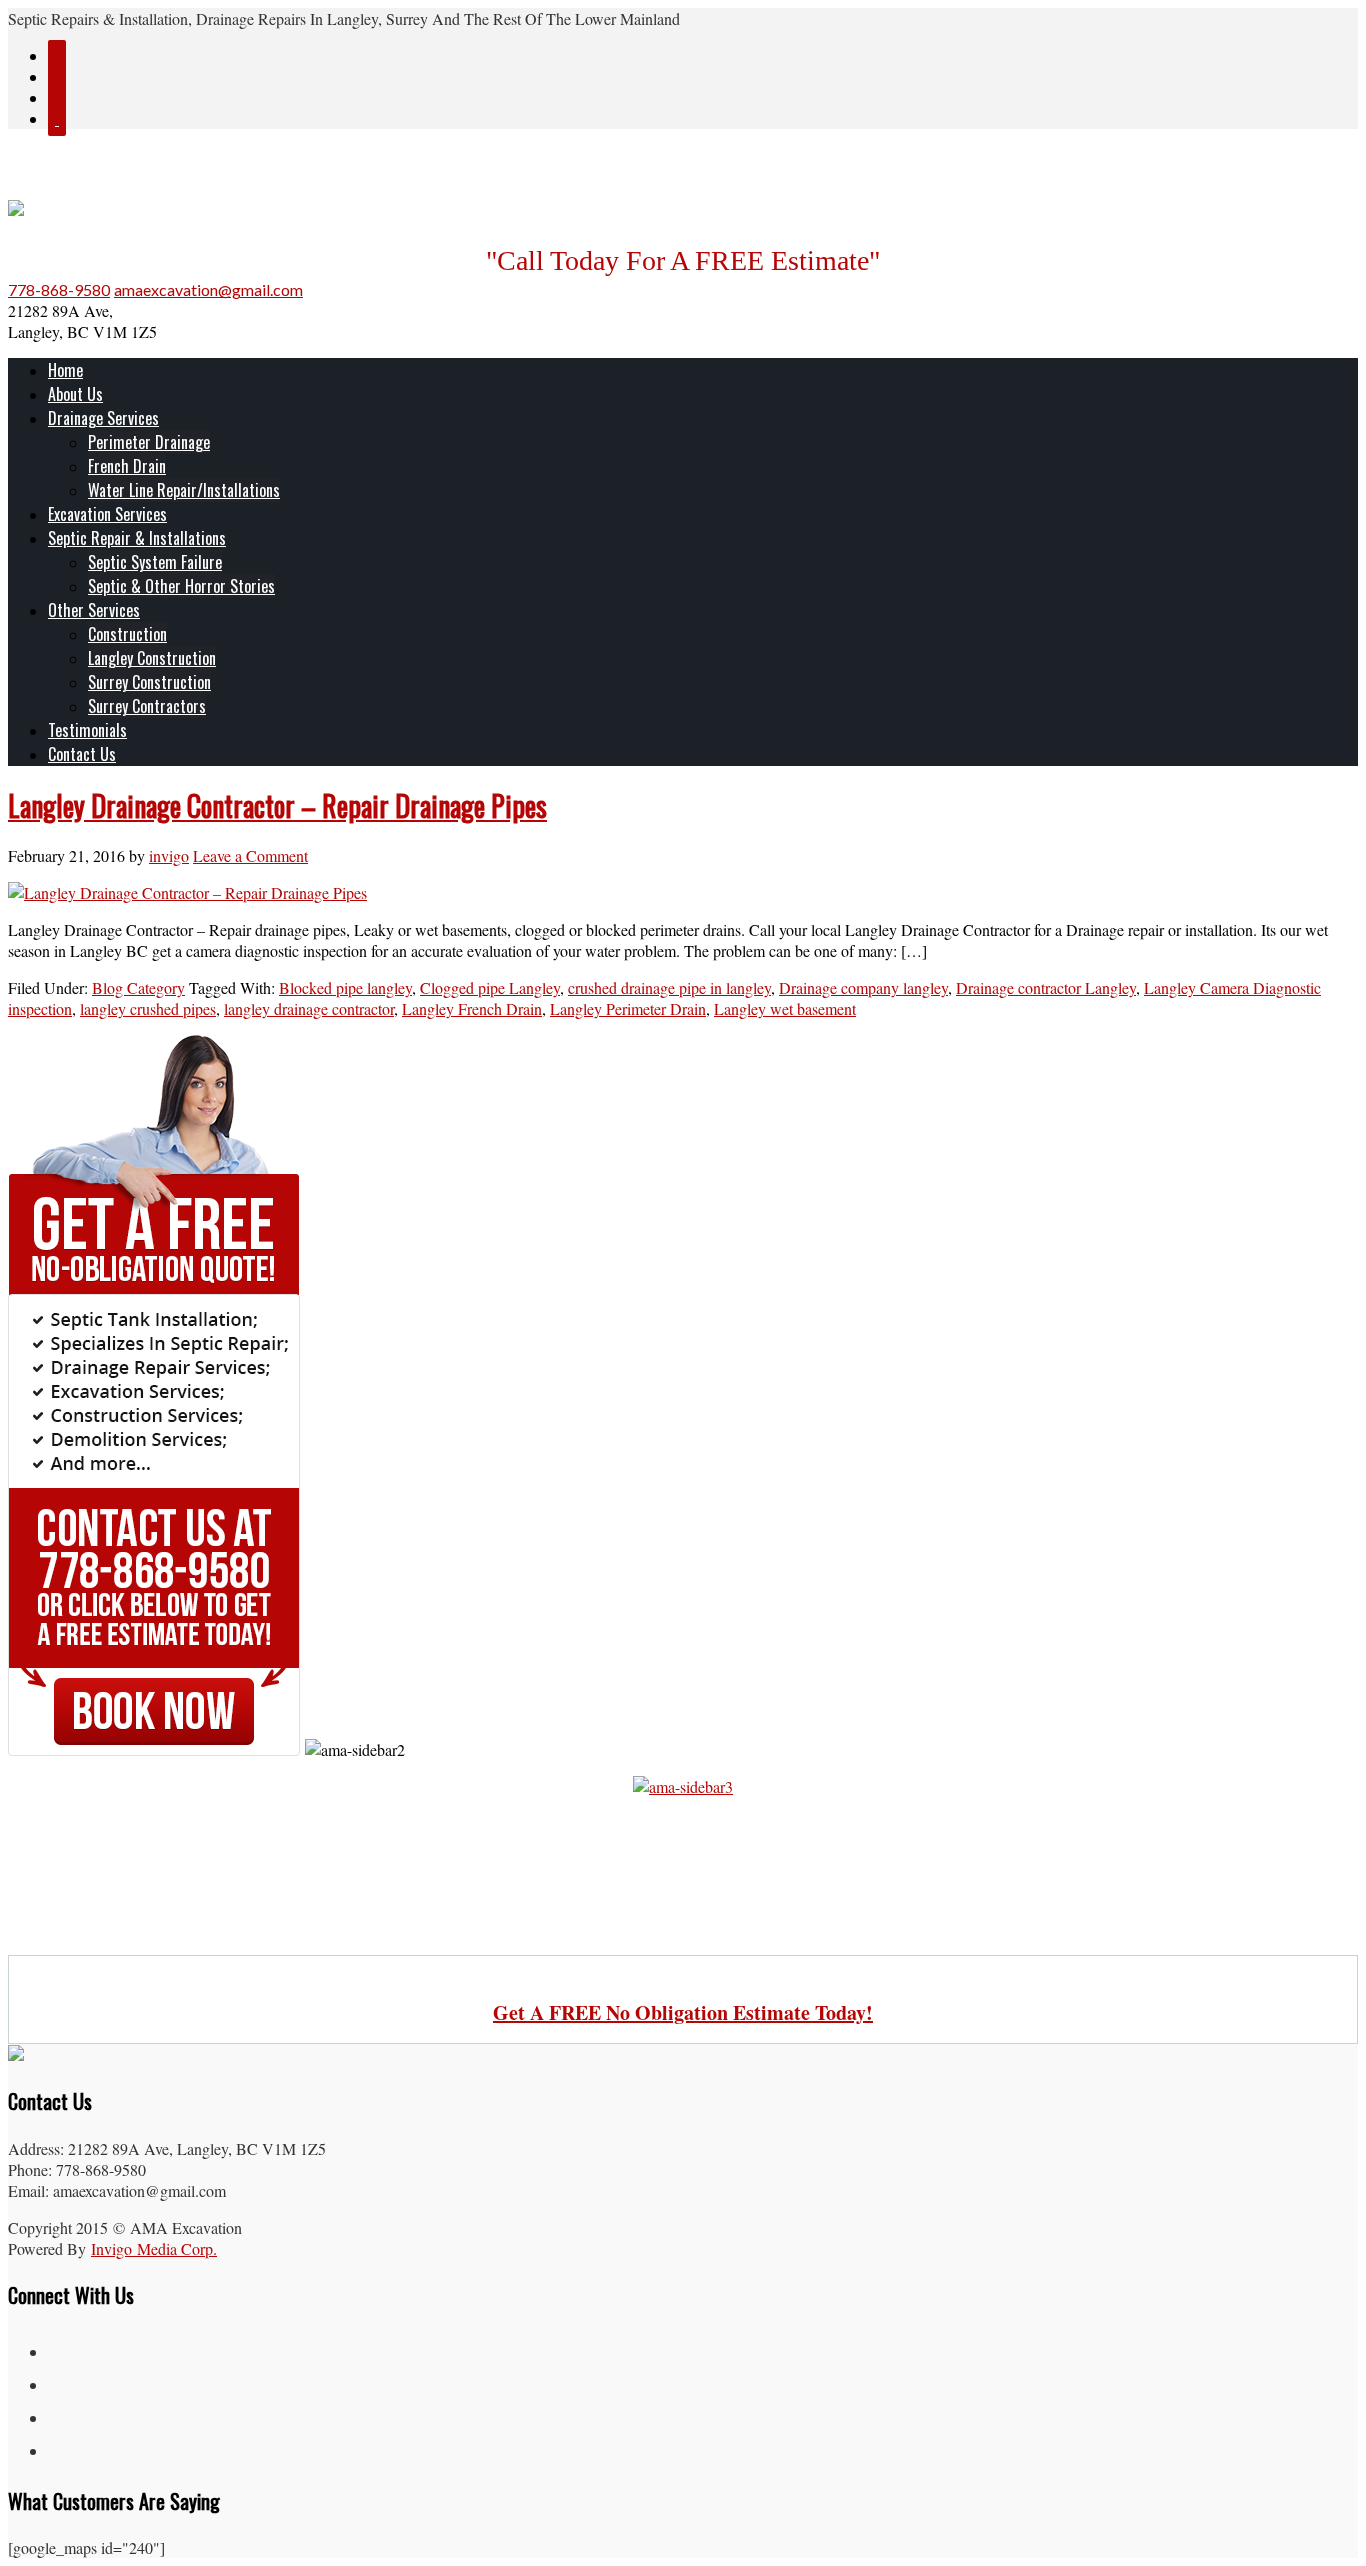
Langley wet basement (785, 1008)
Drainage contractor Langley (1046, 987)
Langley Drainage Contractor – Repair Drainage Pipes (277, 805)
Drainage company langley (863, 987)
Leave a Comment (250, 855)
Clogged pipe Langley (490, 987)
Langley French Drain (472, 1008)
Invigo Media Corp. (154, 2248)
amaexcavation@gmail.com (208, 289)
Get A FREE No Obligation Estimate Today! (683, 2012)
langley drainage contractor (309, 1008)
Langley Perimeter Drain (628, 1008)
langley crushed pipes (148, 1008)
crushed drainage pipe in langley (669, 987)
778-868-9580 (59, 289)
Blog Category (138, 987)
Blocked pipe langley (345, 987)
